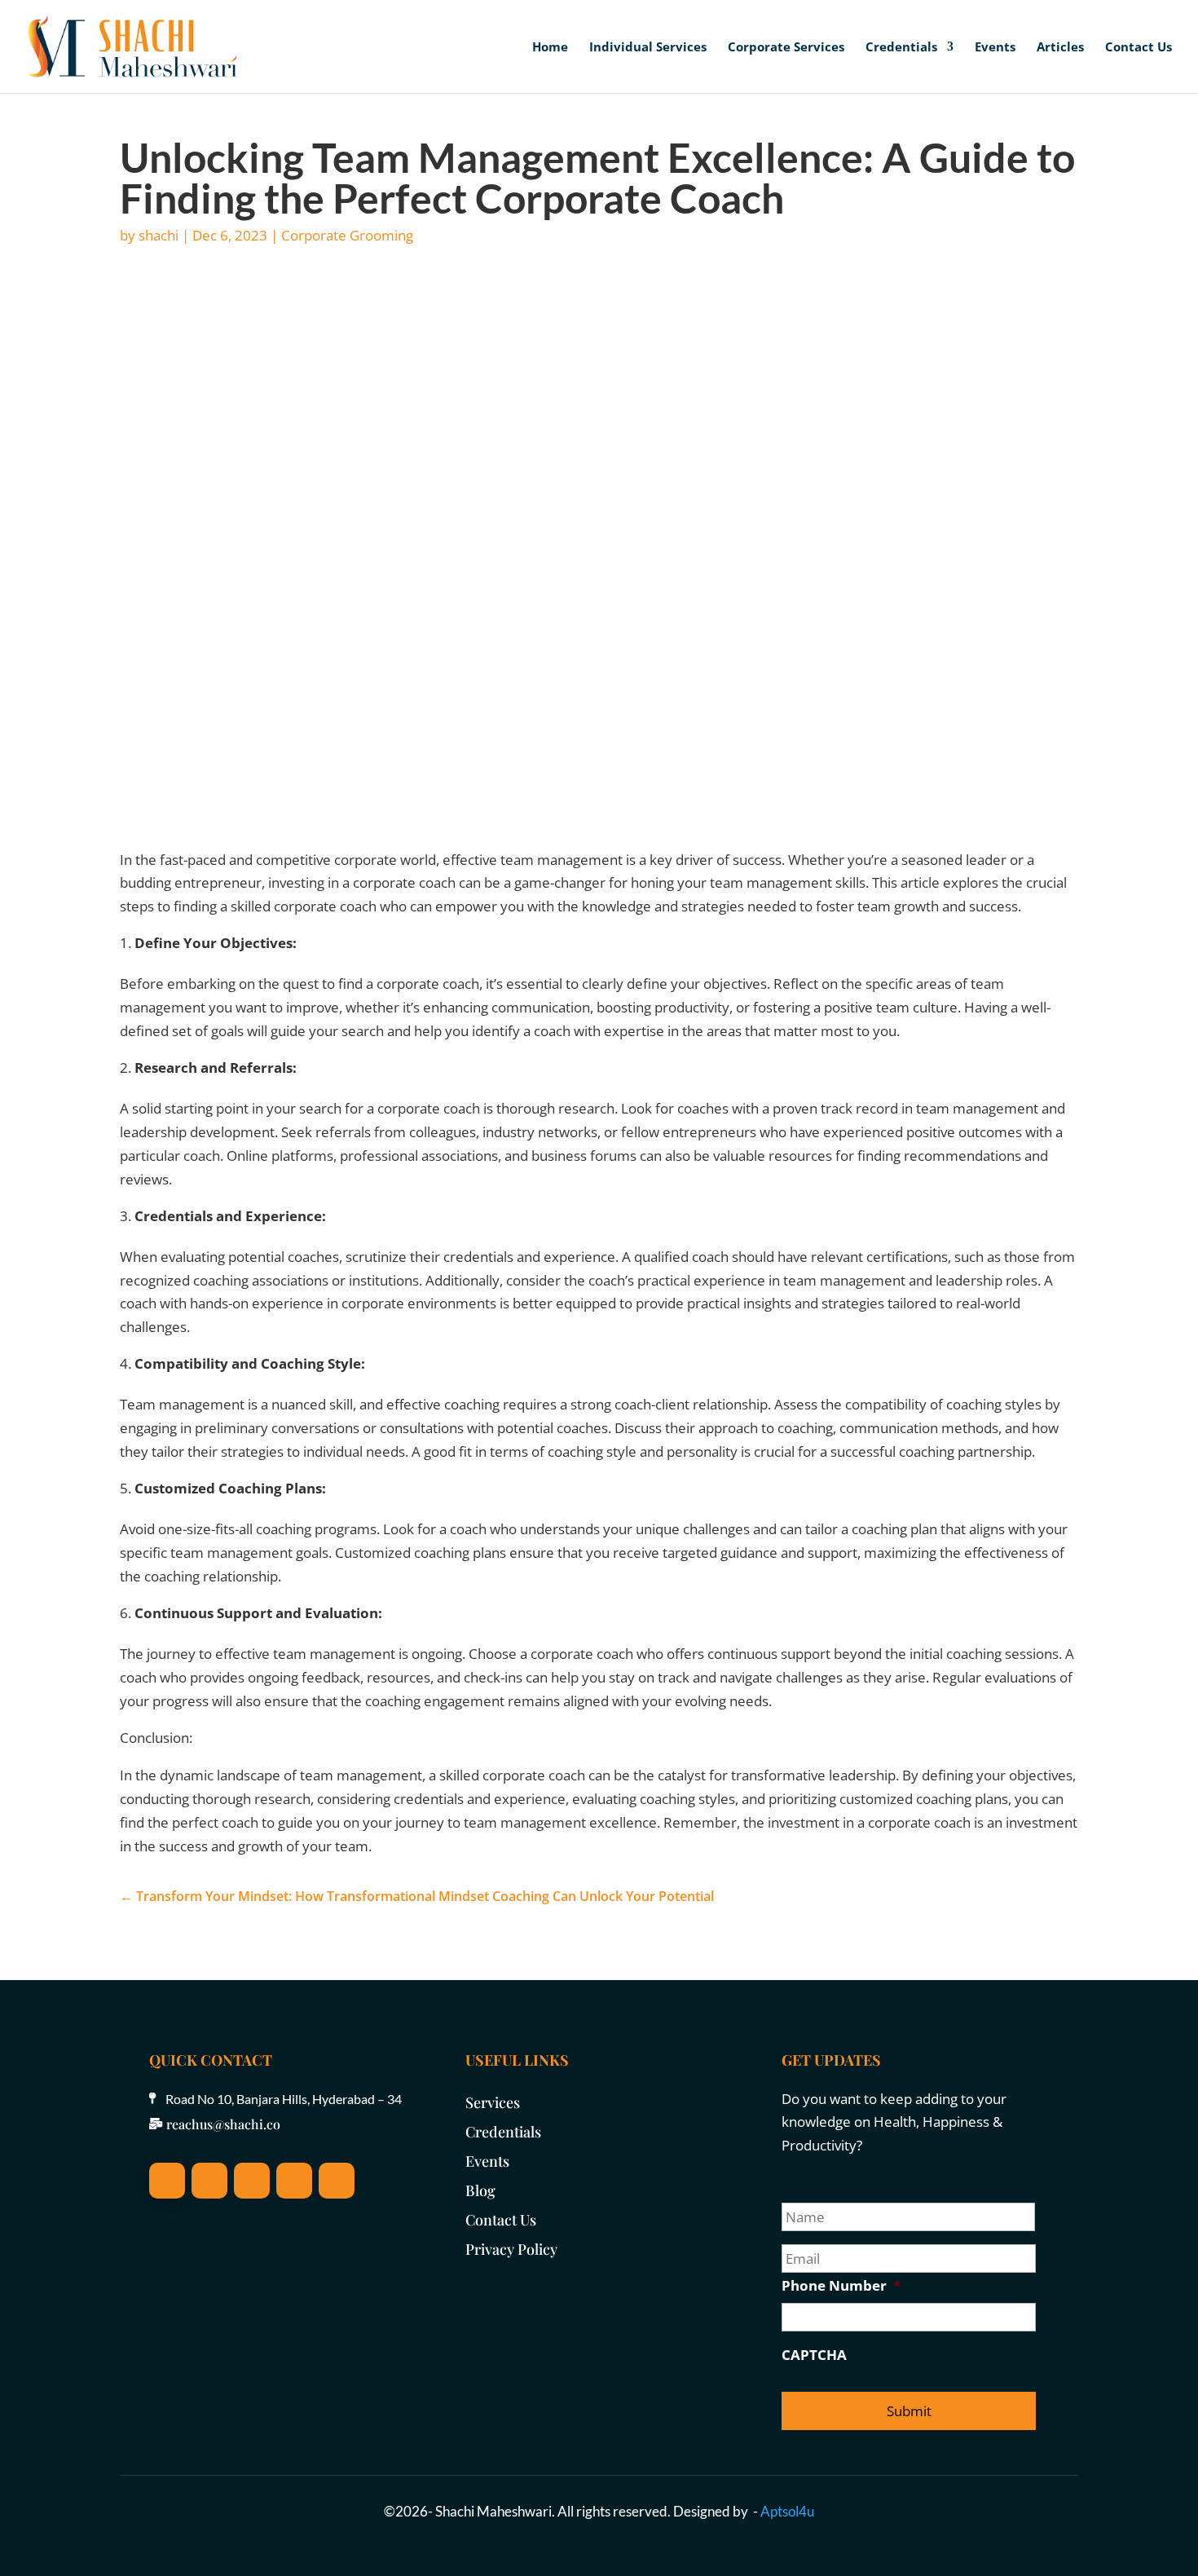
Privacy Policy (511, 2249)
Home (550, 48)
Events (995, 48)
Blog (480, 2190)
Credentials (901, 48)
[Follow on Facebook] (167, 2181)
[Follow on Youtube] (294, 2181)
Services (493, 2102)
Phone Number (841, 2286)
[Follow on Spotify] (337, 2181)
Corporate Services (786, 48)
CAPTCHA (814, 2355)
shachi (159, 235)
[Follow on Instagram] (252, 2181)
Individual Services (648, 48)
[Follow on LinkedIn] (209, 2181)
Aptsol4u (787, 2511)
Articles (1060, 48)
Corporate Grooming (347, 235)
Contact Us (1139, 48)
